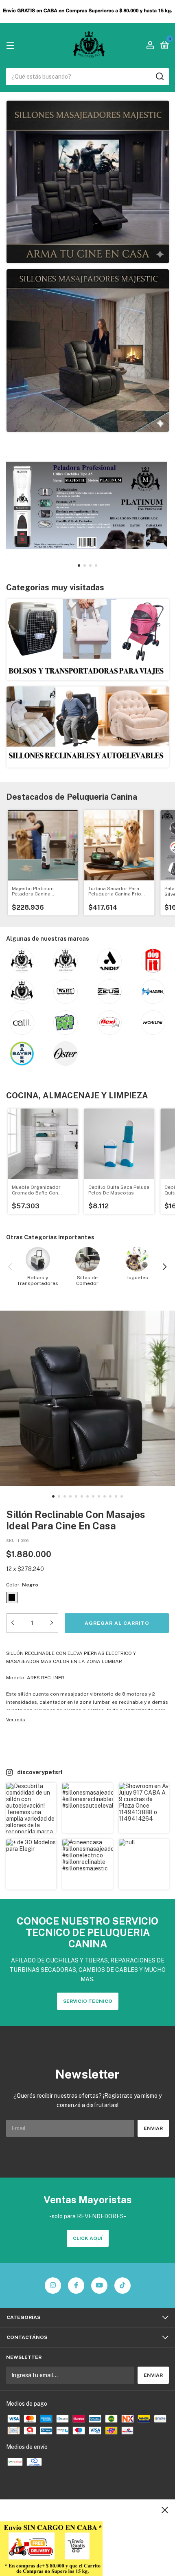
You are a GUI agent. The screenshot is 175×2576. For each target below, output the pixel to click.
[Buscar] (159, 77)
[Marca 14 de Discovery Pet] (66, 1054)
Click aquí (88, 2238)
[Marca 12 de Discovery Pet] (153, 1023)
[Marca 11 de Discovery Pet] (109, 1023)
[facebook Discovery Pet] (76, 2286)
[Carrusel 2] (88, 351)
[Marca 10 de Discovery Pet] (66, 1023)
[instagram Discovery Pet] (53, 2286)
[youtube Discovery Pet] (99, 2286)
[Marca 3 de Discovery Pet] (109, 961)
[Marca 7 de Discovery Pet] (109, 992)
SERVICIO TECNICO (88, 2001)
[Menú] (12, 46)
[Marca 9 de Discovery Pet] (22, 1023)
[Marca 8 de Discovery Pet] (153, 992)
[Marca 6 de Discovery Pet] (66, 992)
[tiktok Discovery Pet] (122, 2286)
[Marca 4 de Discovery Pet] (153, 961)
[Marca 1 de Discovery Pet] (22, 961)
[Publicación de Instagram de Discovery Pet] (31, 1808)
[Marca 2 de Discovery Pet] (66, 961)
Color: (22, 1585)
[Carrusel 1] (88, 182)
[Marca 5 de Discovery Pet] (22, 992)
